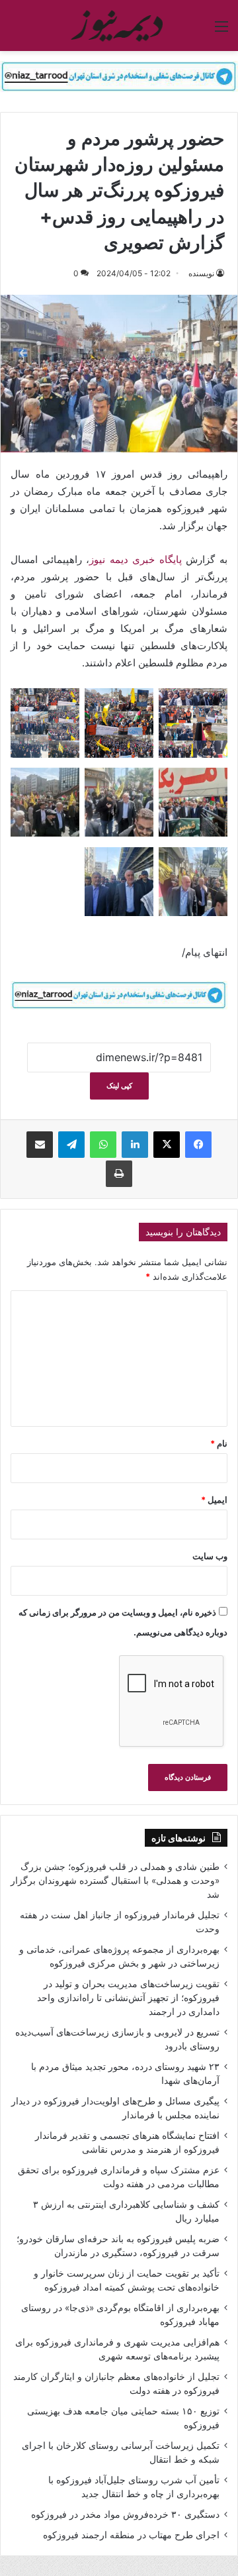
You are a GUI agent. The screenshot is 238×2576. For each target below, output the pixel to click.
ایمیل (214, 1500)
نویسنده (201, 273)
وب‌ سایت (210, 1556)
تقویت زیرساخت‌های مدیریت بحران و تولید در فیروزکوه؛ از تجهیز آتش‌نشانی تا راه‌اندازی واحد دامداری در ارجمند (128, 1998)
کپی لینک (119, 1086)
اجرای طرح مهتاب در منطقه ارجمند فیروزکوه (131, 2535)
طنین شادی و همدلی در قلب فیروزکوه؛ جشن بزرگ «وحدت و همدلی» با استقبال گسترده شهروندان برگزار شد (115, 1880)
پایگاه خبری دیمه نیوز (136, 559)
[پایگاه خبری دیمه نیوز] (119, 26)
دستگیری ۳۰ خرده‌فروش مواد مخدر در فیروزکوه (125, 2514)
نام (219, 1443)
